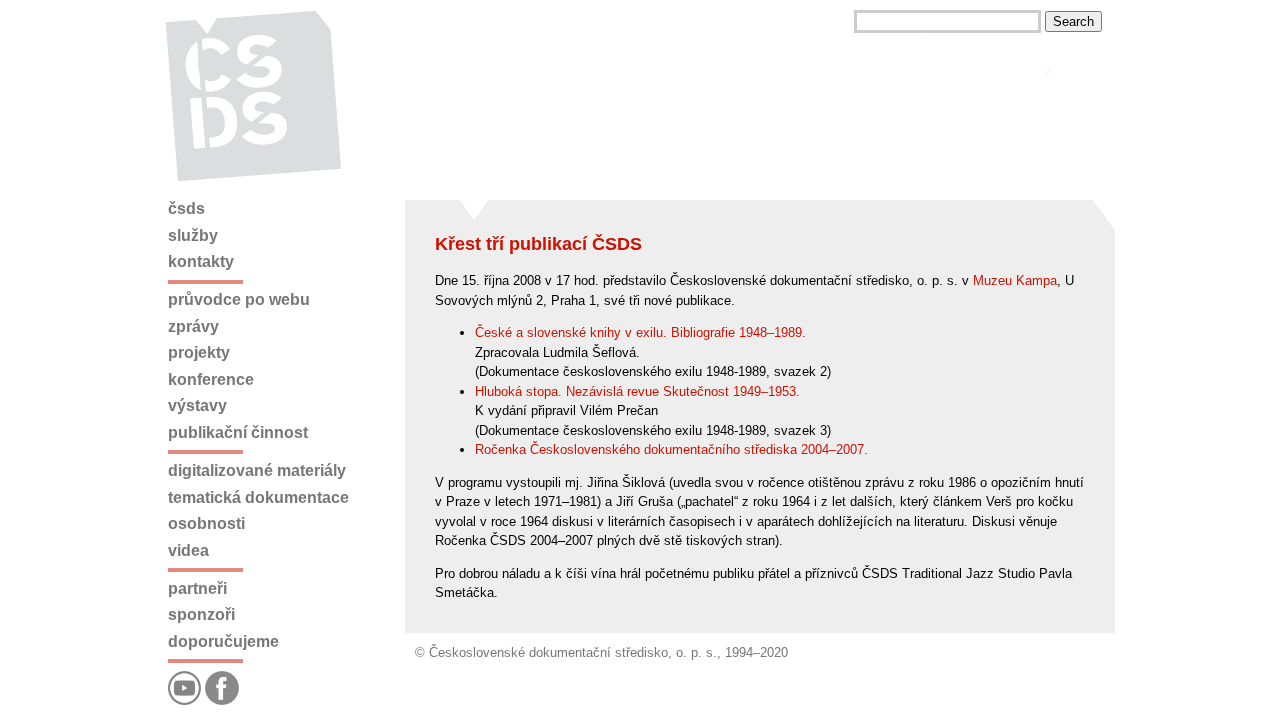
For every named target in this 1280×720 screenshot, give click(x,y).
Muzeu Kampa (1015, 280)
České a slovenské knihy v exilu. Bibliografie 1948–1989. (640, 332)
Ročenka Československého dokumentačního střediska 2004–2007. (671, 449)
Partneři (197, 588)
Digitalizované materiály (257, 470)
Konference (211, 379)
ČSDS (186, 208)
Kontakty (201, 261)
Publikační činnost (238, 432)
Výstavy (197, 405)
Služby (193, 235)
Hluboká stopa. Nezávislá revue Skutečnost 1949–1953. (637, 391)
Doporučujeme (223, 641)
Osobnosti (206, 523)
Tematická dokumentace (258, 497)
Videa (188, 550)
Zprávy (193, 326)
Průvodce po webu (239, 299)
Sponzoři (201, 614)
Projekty (199, 352)
